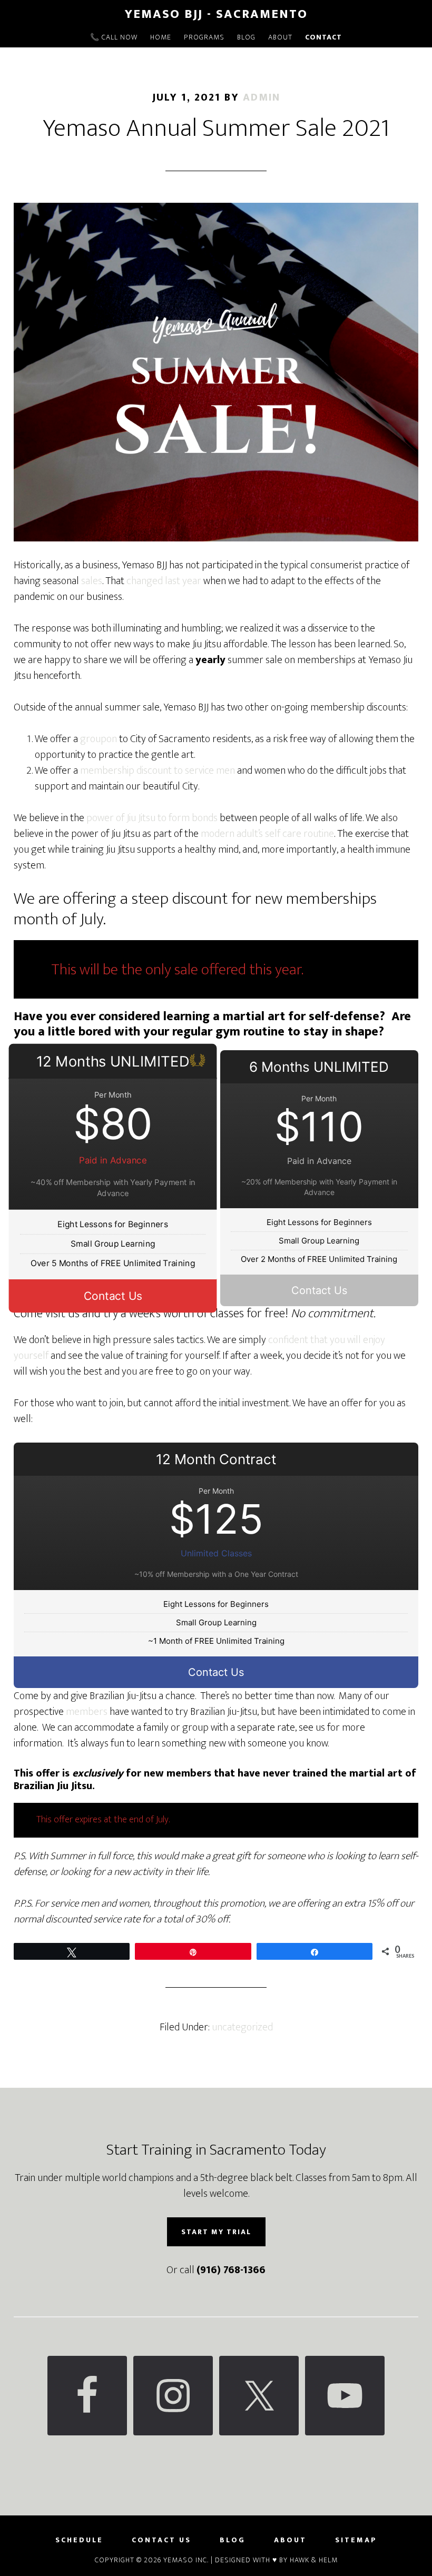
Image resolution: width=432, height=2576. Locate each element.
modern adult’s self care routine (267, 834)
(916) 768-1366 (231, 2270)
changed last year (164, 581)
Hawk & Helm (314, 2560)
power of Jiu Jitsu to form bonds (152, 818)
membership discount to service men (158, 771)
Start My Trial (216, 2232)
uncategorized (242, 2027)
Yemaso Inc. (186, 2560)
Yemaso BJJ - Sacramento (216, 14)
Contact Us (113, 1296)
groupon (100, 739)
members (87, 1712)
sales (92, 581)
